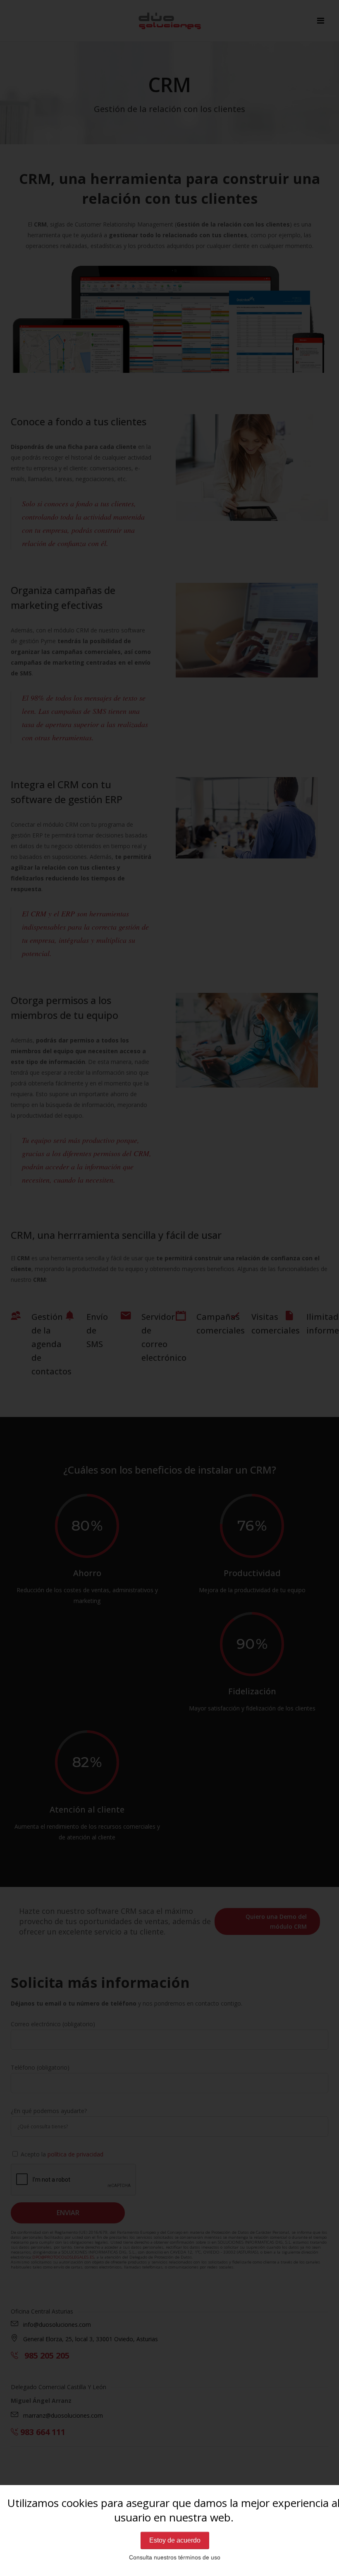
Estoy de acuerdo (175, 2540)
